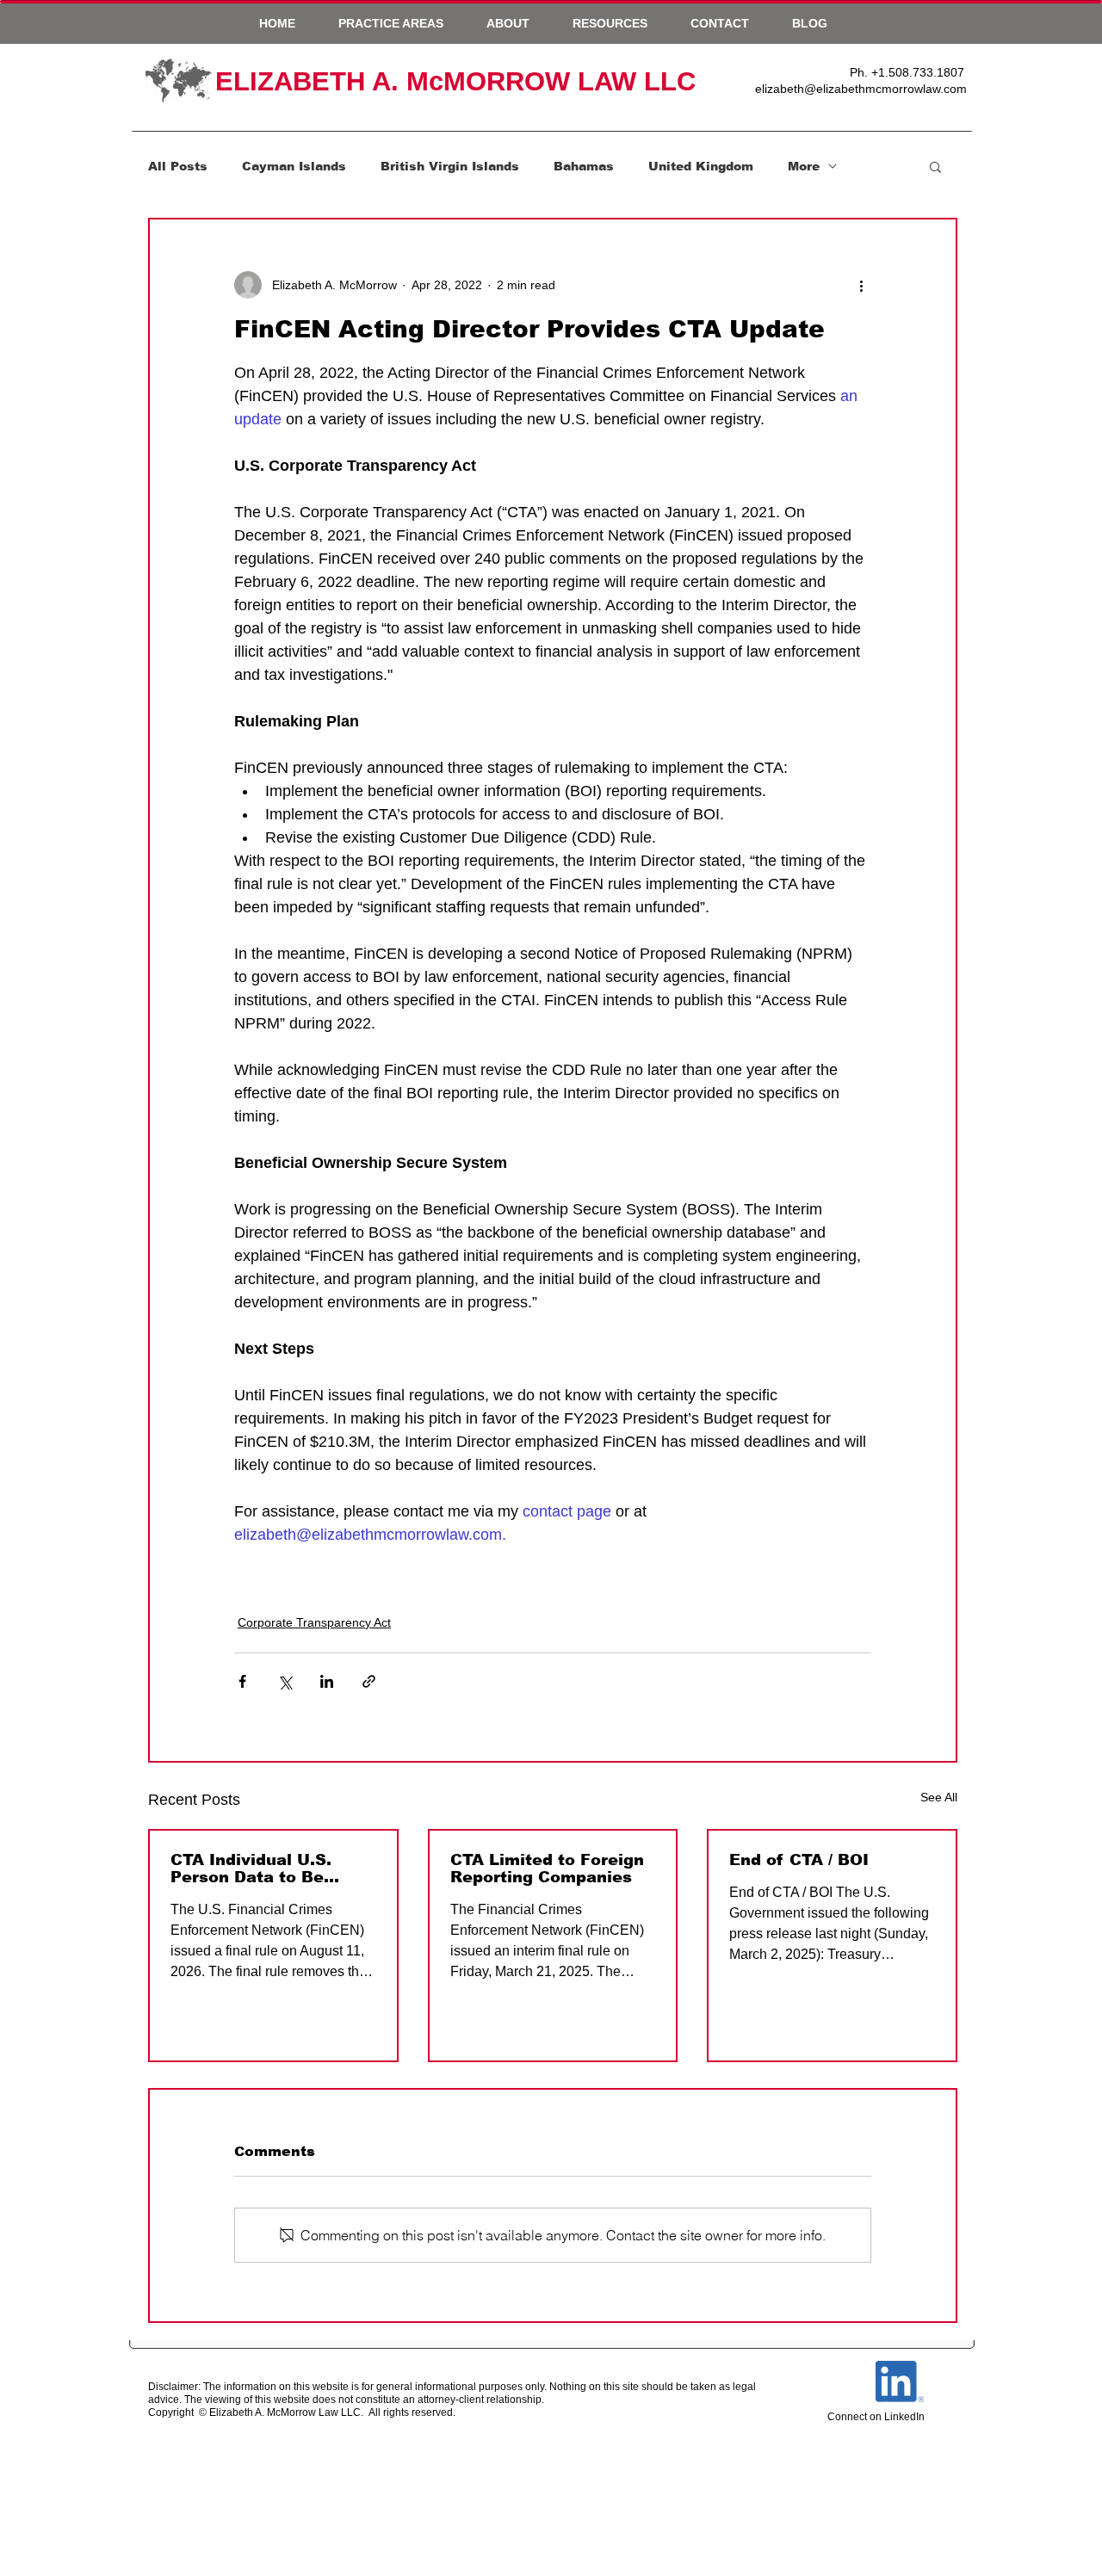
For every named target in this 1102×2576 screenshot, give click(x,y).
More (804, 166)
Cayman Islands (294, 166)
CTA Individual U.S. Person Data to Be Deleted (251, 1869)
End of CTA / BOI (799, 1860)
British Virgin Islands (450, 166)
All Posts (178, 166)
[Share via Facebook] (242, 1681)
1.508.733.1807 (921, 72)
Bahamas (584, 166)
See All (939, 1797)
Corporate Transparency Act (314, 1622)
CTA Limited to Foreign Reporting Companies (547, 1869)
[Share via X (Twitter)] (285, 1681)
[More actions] (861, 285)
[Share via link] (369, 1681)
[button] (391, 23)
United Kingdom (701, 166)
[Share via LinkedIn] (327, 1681)
